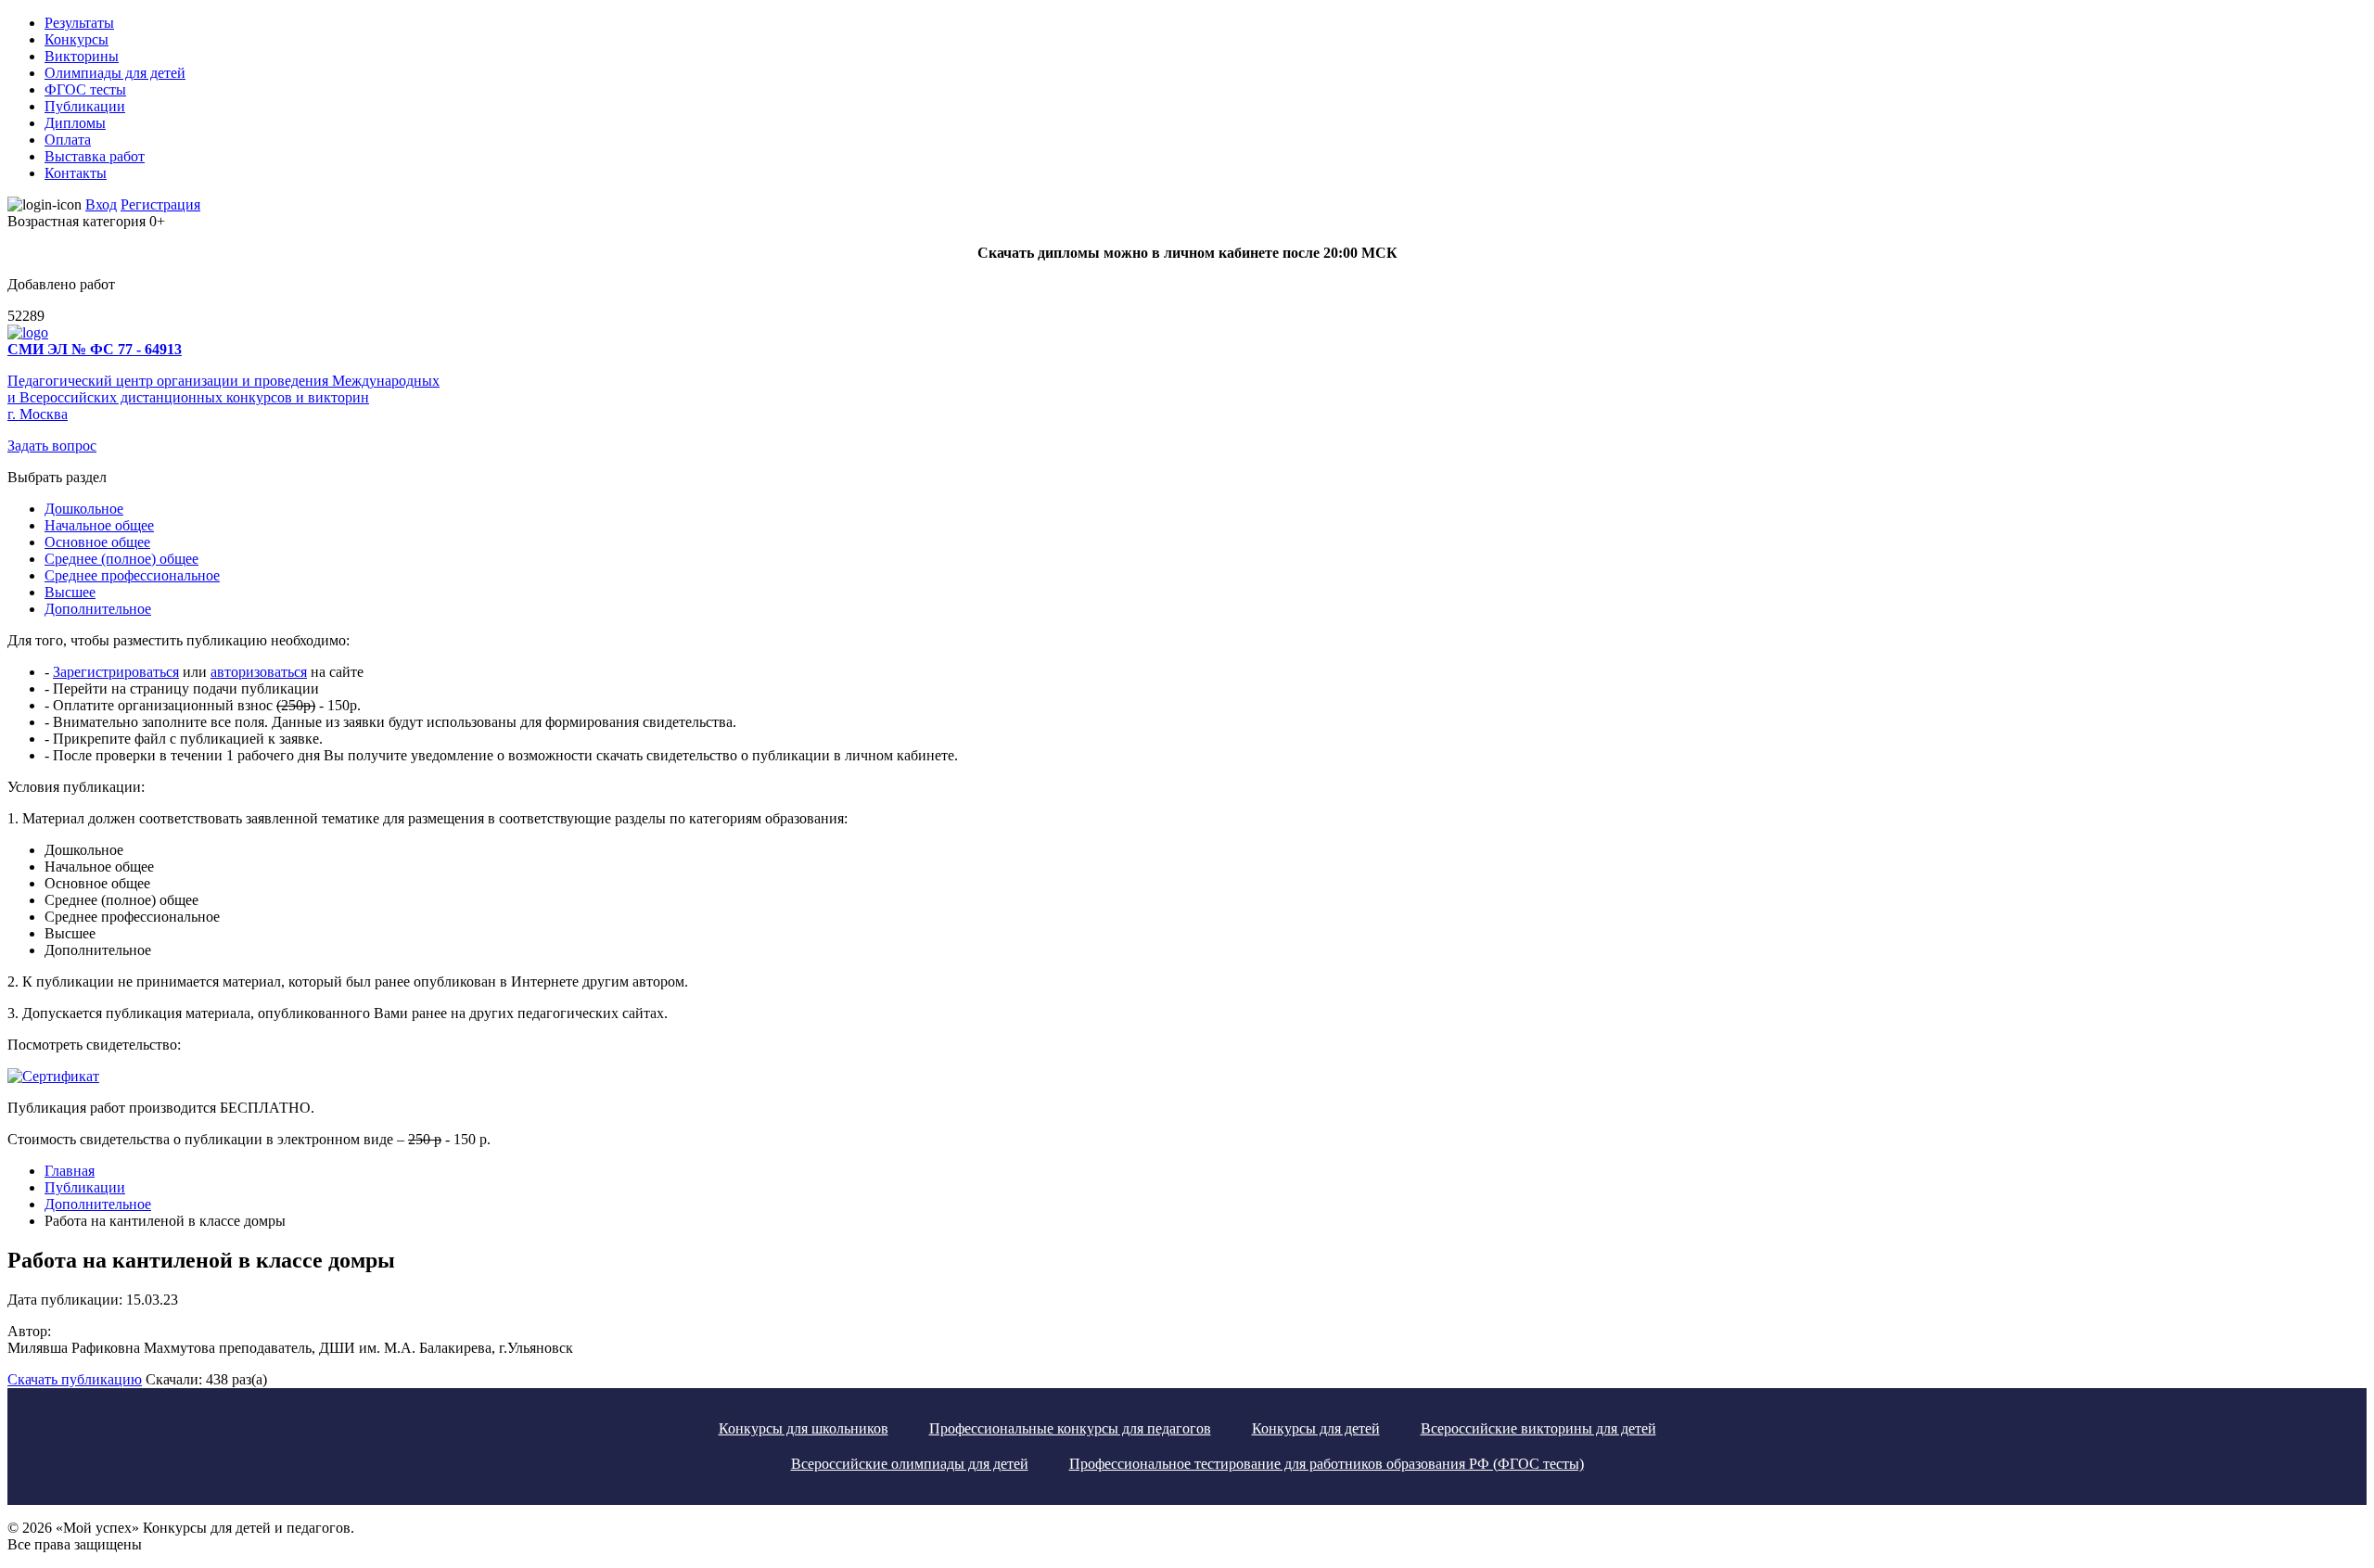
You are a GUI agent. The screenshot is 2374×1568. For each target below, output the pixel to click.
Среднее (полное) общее (121, 559)
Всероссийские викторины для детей (1538, 1428)
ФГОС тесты (85, 89)
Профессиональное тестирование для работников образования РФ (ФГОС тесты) (1327, 1464)
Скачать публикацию (75, 1379)
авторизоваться (259, 672)
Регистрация (160, 204)
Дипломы (75, 123)
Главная (70, 1171)
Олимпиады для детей (115, 73)
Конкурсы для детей (1316, 1428)
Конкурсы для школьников (804, 1428)
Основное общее (97, 542)
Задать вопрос (52, 446)
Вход (101, 204)
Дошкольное (84, 509)
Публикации (85, 106)
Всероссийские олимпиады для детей (910, 1464)
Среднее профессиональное (132, 575)
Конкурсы (77, 39)
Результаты (79, 23)
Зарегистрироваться (116, 672)
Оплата (68, 140)
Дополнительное (98, 609)
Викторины (82, 56)
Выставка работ (95, 156)
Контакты (76, 173)
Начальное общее (99, 525)
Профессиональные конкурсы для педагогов (1070, 1428)
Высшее (70, 592)
